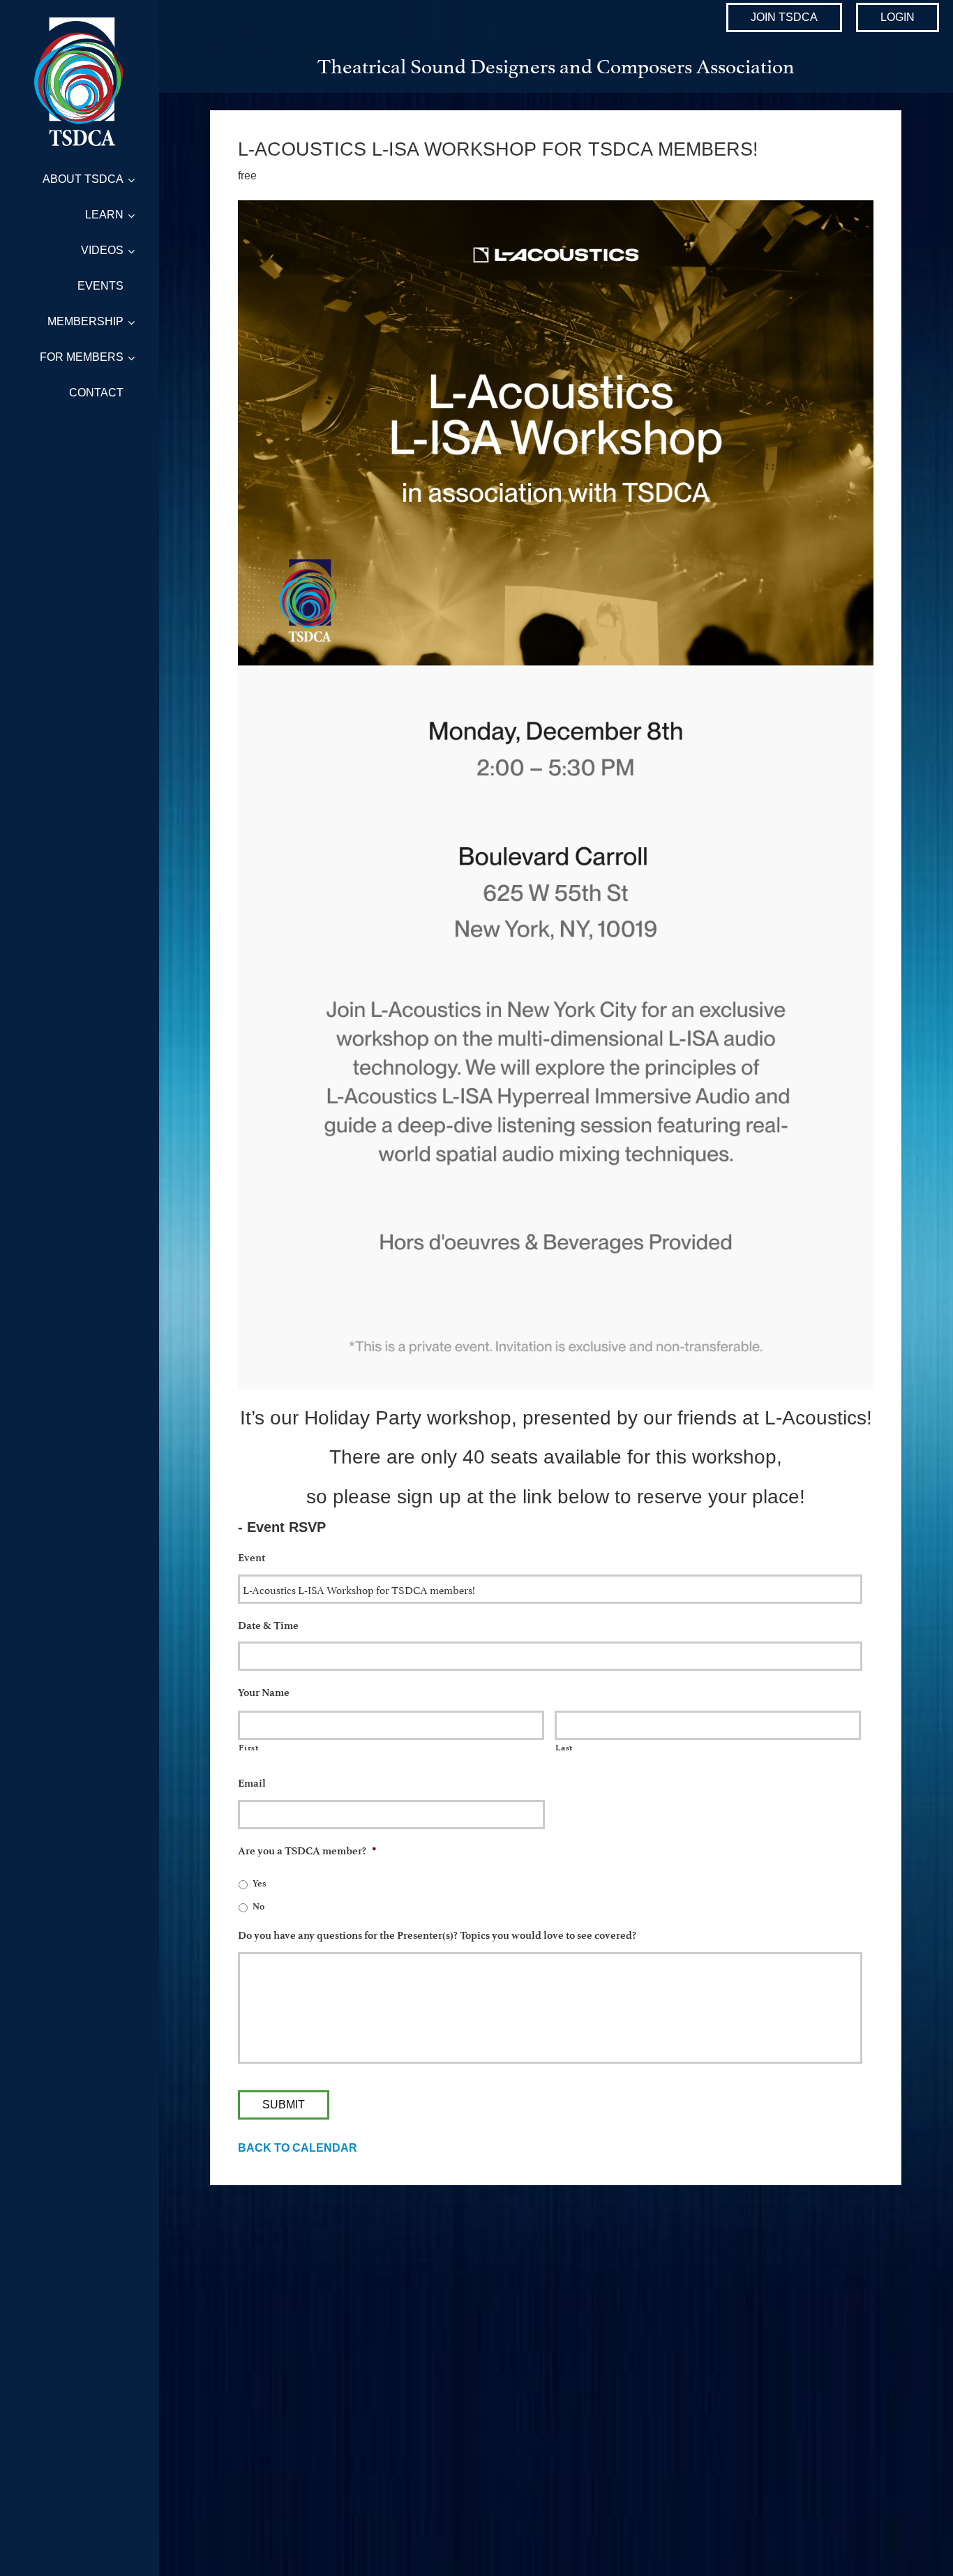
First (248, 1748)
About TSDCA (83, 179)
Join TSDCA (784, 17)
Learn (104, 215)
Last (564, 1748)
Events (100, 286)
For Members (82, 357)
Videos (102, 250)
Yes (259, 1883)
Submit (284, 2105)
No (258, 1906)
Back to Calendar (298, 2148)
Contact (96, 393)
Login (898, 17)
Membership (85, 321)
